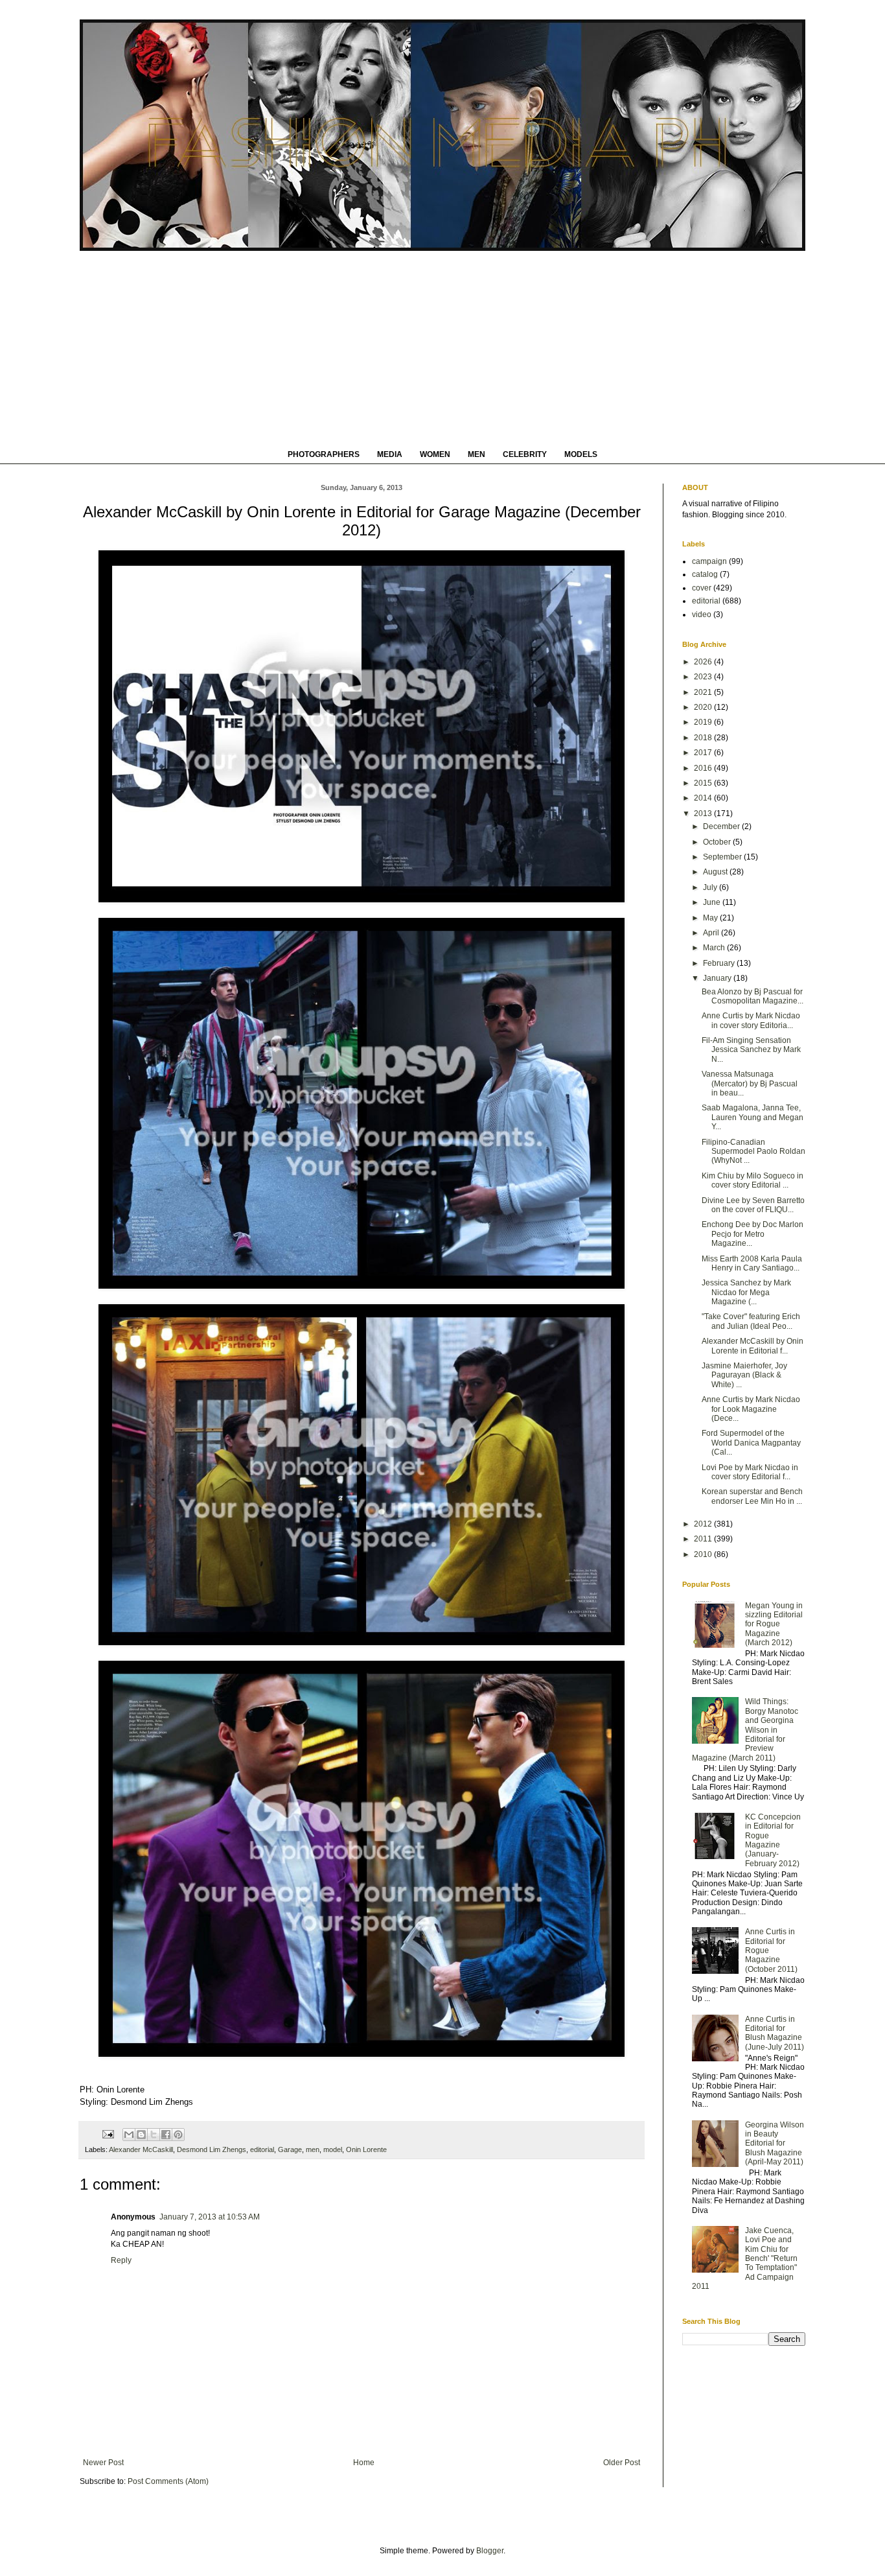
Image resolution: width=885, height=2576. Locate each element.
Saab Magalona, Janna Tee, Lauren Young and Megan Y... (753, 1117)
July (711, 887)
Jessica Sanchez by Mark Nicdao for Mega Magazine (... (746, 1292)
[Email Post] (108, 2134)
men (313, 2149)
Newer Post (103, 2463)
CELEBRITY (525, 454)
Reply (121, 2260)
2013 (704, 814)
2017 (704, 753)
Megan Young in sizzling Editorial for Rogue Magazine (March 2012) (774, 1624)
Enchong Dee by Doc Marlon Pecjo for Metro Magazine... (753, 1234)
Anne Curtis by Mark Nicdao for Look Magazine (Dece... (751, 1409)
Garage (290, 2149)
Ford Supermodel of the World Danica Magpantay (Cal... (751, 1443)
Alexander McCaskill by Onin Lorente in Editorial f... (753, 1346)
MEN (477, 454)
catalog (705, 574)
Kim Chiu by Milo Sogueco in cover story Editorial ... (753, 1180)
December (722, 826)
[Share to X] (154, 2135)
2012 (704, 1524)
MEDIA (390, 454)
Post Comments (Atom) (168, 2481)
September (723, 857)
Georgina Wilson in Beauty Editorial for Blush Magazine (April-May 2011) (775, 2144)
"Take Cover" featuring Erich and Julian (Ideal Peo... (751, 1321)
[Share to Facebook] (166, 2135)
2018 (704, 738)
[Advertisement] (442, 348)
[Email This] (129, 2135)
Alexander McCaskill (141, 2149)
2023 (704, 677)
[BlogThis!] (141, 2135)
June (713, 902)
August (716, 872)
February (720, 963)
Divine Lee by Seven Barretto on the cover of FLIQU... (753, 1205)
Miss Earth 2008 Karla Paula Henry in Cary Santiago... (752, 1263)
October (718, 842)
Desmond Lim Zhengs (212, 2149)
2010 (704, 1554)
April (712, 933)
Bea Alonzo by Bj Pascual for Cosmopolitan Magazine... (753, 996)
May (711, 918)
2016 (704, 768)
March (715, 948)
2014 (704, 798)
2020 (704, 707)
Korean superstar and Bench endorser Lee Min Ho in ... (752, 1496)
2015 (704, 783)
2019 (704, 722)
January (718, 978)
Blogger (490, 2551)
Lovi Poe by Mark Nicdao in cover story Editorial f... (750, 1472)
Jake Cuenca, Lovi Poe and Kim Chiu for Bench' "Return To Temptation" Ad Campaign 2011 (745, 2258)
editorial (262, 2149)
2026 (704, 662)
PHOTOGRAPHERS (324, 454)
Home (364, 2463)
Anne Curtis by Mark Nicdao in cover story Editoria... (751, 1020)
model (333, 2149)
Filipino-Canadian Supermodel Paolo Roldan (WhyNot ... (753, 1152)
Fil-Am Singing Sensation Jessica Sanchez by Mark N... (751, 1050)
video (702, 615)
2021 (704, 692)
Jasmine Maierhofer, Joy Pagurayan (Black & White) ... (744, 1375)
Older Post (622, 2463)
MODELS (581, 454)
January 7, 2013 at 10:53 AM (210, 2217)
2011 (704, 1539)
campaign (709, 561)
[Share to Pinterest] (178, 2135)
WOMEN (435, 454)
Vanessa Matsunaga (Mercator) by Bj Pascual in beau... (750, 1083)
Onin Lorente (366, 2149)
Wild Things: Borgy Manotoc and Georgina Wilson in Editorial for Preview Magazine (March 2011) (745, 1729)
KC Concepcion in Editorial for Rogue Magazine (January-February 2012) (773, 1840)
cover (702, 588)
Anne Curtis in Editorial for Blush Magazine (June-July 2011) (775, 2033)
